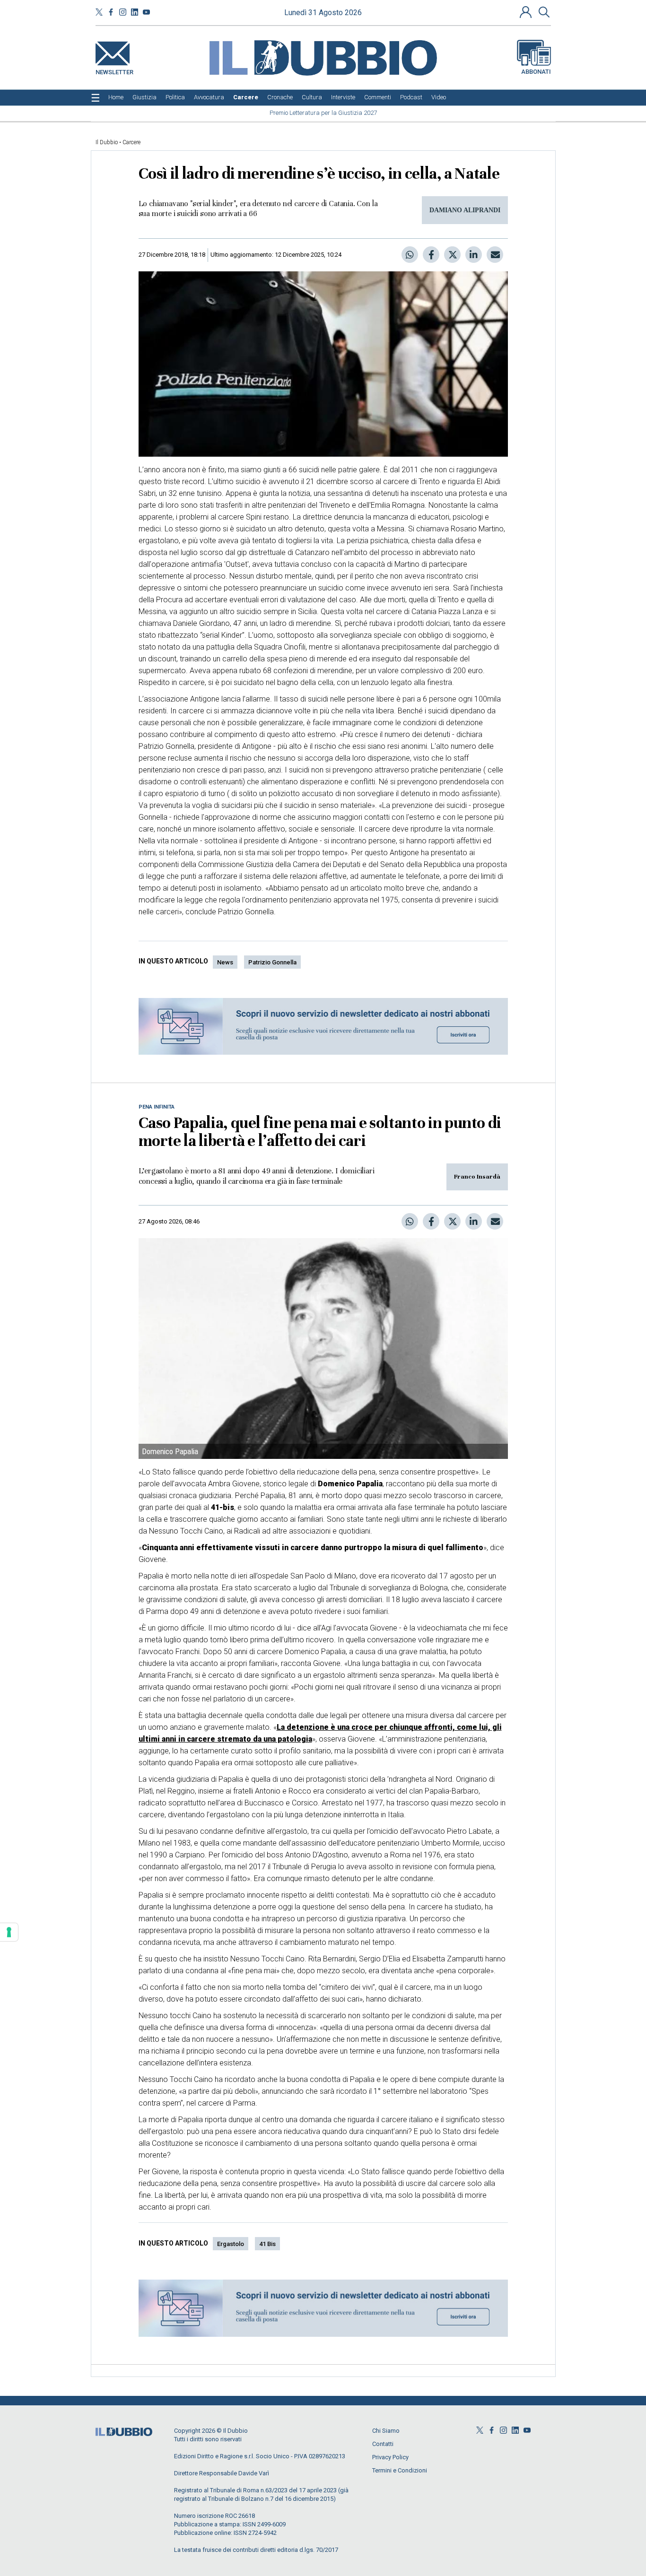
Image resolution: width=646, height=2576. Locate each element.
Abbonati (536, 72)
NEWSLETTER (114, 70)
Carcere (131, 142)
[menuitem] (116, 97)
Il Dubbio (107, 142)
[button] (527, 12)
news (225, 962)
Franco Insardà (477, 1177)
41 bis (267, 2244)
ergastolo (231, 2244)
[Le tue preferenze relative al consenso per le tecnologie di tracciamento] (9, 1932)
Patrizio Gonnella (272, 962)
